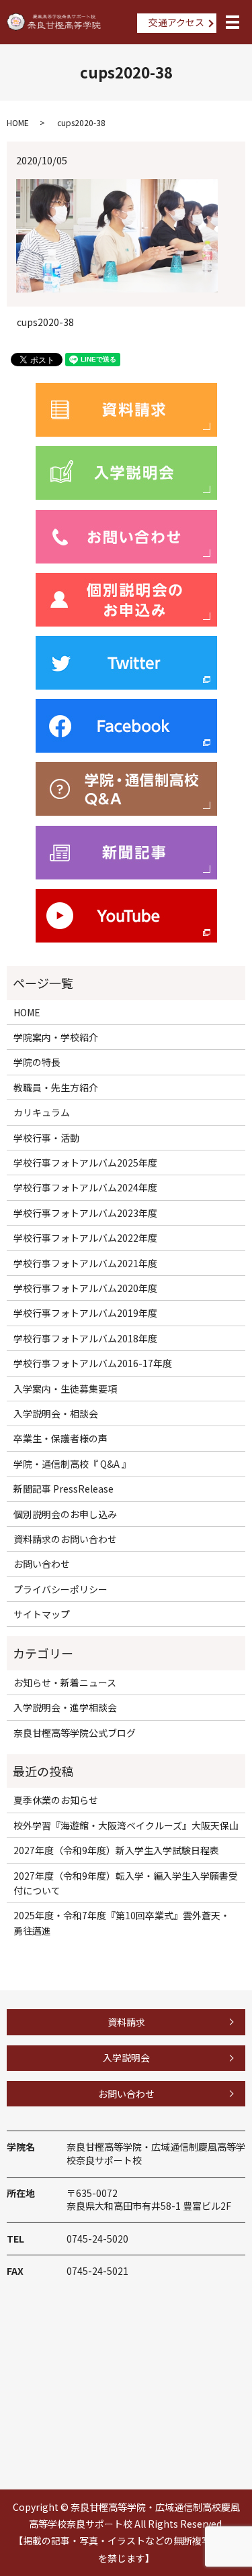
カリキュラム (42, 1112)
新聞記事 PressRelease (64, 1489)
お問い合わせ (42, 1564)
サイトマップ (42, 1614)
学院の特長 (37, 1062)
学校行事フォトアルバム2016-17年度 (93, 1363)
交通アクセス (176, 22)
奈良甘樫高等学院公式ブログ (75, 1733)
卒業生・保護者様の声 (60, 1438)
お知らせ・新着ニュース (65, 1682)
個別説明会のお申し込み (65, 1514)
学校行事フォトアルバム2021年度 (85, 1263)
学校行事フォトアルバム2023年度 (85, 1213)
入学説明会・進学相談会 (65, 1707)
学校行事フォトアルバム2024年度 (85, 1187)
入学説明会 (126, 2057)
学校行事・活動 (46, 1138)
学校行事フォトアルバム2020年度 (85, 1288)
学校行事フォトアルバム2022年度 (85, 1238)
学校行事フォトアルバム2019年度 (85, 1313)
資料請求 (126, 2022)
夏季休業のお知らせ (56, 1800)
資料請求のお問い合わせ (65, 1539)
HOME (18, 122)
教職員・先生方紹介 (56, 1087)
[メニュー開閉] (233, 22)
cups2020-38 (45, 322)
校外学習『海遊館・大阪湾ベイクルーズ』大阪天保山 (126, 1825)
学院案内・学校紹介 (56, 1037)
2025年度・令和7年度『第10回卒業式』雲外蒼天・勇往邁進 (122, 1923)
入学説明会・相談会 (56, 1413)
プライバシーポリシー (60, 1589)
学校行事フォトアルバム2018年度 (85, 1338)
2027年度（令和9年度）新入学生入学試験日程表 (116, 1850)
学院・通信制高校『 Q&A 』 (72, 1464)
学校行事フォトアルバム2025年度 (85, 1163)
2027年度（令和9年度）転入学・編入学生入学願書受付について (126, 1883)
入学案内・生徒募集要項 (65, 1389)
